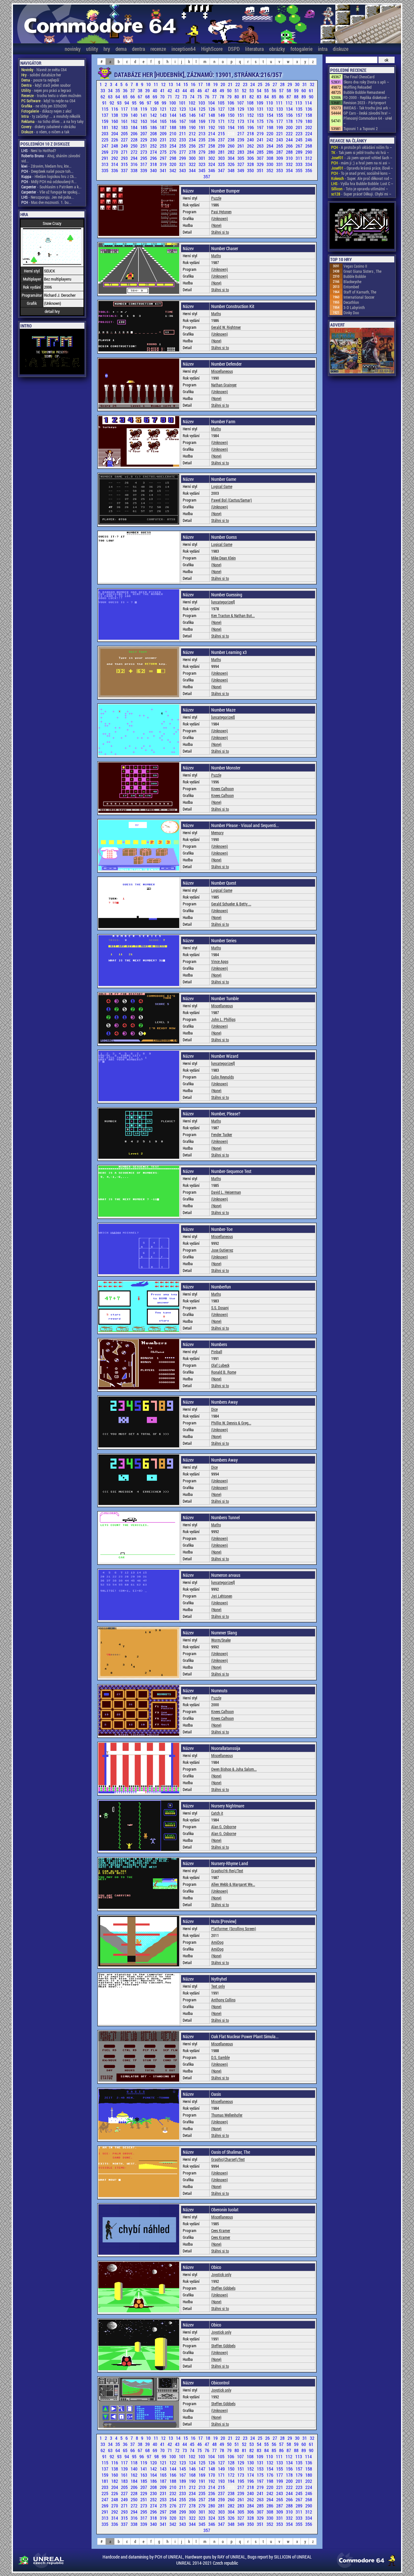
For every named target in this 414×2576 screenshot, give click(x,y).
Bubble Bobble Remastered (364, 92)
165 (164, 121)
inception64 (184, 49)
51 (237, 90)
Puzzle (216, 198)
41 (163, 90)
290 (309, 152)
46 (200, 90)
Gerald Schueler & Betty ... (231, 904)
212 (193, 133)
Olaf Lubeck (220, 1365)
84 (267, 97)
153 (261, 115)
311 (300, 158)
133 (280, 109)
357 (207, 177)
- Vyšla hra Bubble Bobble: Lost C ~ (362, 183)
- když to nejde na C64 (48, 101)
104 (212, 103)
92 (112, 103)
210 (173, 133)
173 (241, 121)
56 (274, 90)
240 (251, 140)
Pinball (217, 1352)
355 (300, 170)
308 (270, 158)
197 (261, 127)
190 (193, 127)
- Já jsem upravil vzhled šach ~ (362, 158)
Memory (217, 833)
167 (183, 121)
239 (241, 140)
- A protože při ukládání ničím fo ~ (362, 147)
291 (105, 158)
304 (232, 158)
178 (290, 121)
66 (133, 97)
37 (133, 90)
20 (223, 84)
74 (193, 97)
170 (212, 121)
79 (230, 97)
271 (125, 152)
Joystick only (221, 2274)
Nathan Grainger (224, 385)
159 (105, 121)
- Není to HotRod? (39, 150)
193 (222, 127)
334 (309, 164)
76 (207, 97)
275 (164, 152)
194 (232, 127)
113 (299, 103)
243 (280, 140)
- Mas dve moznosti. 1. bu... (46, 202)
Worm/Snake (221, 1640)
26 (268, 84)
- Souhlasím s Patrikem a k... (51, 187)
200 (290, 127)
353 (280, 170)
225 (105, 140)
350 (251, 170)
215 (222, 133)
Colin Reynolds (223, 1077)
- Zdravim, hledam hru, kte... (46, 166)
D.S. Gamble (220, 2057)
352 (270, 170)
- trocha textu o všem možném (51, 95)
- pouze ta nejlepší (40, 80)
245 (300, 140)
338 (135, 170)
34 (111, 90)
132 (270, 109)
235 (202, 140)
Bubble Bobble (355, 276)
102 (192, 103)
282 (232, 152)
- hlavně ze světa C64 (44, 70)
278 (193, 152)
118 (135, 109)
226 (115, 140)
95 (135, 103)
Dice (214, 1409)
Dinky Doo (351, 313)
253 (164, 146)
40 (155, 90)
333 (300, 164)
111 (280, 103)
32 (312, 84)
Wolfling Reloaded (358, 87)
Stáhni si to (220, 232)
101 (183, 103)
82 (252, 97)
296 (154, 158)
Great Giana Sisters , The (362, 271)
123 (183, 109)
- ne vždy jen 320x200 (44, 106)
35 (118, 90)
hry (107, 49)
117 (125, 109)
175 (261, 121)
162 (135, 121)
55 (267, 90)
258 (212, 146)
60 (304, 90)
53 (252, 90)
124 (193, 109)
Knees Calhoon (223, 789)
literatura (254, 49)
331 (280, 164)
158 (309, 115)
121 (164, 109)
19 (216, 84)
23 (246, 84)
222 (290, 133)
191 (202, 127)
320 (173, 164)
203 (105, 133)
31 (305, 84)
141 (144, 115)
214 (212, 133)
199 (280, 127)
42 (170, 90)
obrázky (277, 49)
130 (251, 109)
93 (120, 103)
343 (183, 170)
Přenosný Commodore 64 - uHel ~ (368, 121)
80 (237, 97)
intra (323, 49)
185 (144, 127)
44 (185, 90)
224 (309, 133)
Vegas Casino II (355, 266)
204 (115, 133)
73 (185, 97)
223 (300, 133)
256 (193, 146)
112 (289, 103)
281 (222, 152)
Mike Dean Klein (223, 558)
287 (280, 152)
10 (149, 84)
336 (115, 170)
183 (125, 127)
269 (105, 152)
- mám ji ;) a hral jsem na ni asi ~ (361, 163)
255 (183, 146)
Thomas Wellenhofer (227, 2115)
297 (164, 158)
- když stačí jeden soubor (46, 85)
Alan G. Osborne (224, 1827)
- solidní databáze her (41, 75)
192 (212, 127)
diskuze (341, 49)
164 (154, 121)
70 (163, 97)
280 (212, 152)
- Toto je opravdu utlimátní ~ (360, 189)
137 (105, 115)
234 (193, 140)
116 (115, 109)
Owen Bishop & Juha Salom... (234, 1769)
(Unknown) (220, 218)
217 (241, 133)
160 (115, 121)
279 (202, 152)
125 (202, 109)
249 (125, 146)
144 (173, 115)
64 (118, 97)
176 (270, 121)
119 (144, 109)
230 (154, 140)
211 (183, 133)
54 (260, 90)
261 (241, 146)
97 (150, 103)
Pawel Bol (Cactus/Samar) (232, 500)
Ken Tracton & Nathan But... (233, 615)
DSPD (234, 49)
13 (171, 84)
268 (309, 146)
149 (222, 115)
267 (300, 146)
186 (154, 127)
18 (208, 84)
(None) (216, 225)
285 (261, 152)
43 (178, 90)
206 (135, 133)
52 (245, 90)
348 (232, 170)
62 (103, 97)
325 (222, 164)
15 (186, 84)
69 (155, 97)
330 (270, 164)
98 (157, 103)
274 (154, 152)
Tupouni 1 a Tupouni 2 (361, 128)
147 (202, 115)
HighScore (212, 49)
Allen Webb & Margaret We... (233, 1884)
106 (231, 103)
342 (173, 170)
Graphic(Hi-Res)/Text (227, 1871)
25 (261, 84)
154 (270, 115)
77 (215, 97)
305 (241, 158)
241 (261, 140)
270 (115, 152)
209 (164, 133)
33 (103, 90)
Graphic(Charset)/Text (228, 2159)
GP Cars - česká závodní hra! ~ (367, 113)
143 (164, 115)
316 (135, 164)
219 (261, 133)
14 (179, 84)
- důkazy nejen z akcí (46, 111)
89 (304, 97)
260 (232, 146)
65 (126, 97)
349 (241, 170)
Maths (216, 256)
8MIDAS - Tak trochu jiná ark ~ (367, 108)
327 (241, 164)
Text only (218, 1986)
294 (135, 158)
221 (280, 133)
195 (241, 127)
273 (144, 152)
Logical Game (222, 486)
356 (309, 170)
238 (232, 140)
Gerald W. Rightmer (226, 327)
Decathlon (351, 302)
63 (111, 97)
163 (144, 121)
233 (183, 140)
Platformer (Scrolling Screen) (234, 1929)
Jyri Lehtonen (222, 1596)
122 (173, 109)
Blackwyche (352, 282)
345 (202, 170)
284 (251, 152)
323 (202, 164)
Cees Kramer (221, 2230)
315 (125, 164)
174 (251, 121)
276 (173, 152)
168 (193, 121)
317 (144, 164)
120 (154, 109)
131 (261, 109)
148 (212, 115)
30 (298, 84)
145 (183, 115)
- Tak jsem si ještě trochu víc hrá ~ (360, 152)
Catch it (217, 1813)
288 (290, 152)
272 (135, 152)
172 (232, 121)
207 (144, 133)
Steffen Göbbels (223, 2288)
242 (270, 140)
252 (154, 146)
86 (282, 97)
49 (222, 90)
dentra (138, 49)
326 (232, 164)
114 (308, 103)
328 (251, 164)
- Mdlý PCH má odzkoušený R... (49, 182)
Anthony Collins (223, 2000)
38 (141, 90)
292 (115, 158)
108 (251, 103)
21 (231, 84)
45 (193, 90)
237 (222, 140)
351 (261, 170)
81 (245, 97)
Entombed (351, 287)
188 (173, 127)
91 (105, 103)
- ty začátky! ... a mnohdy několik (51, 116)
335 (105, 170)
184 (135, 127)
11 (156, 84)
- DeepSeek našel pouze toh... (47, 171)
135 (300, 109)
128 (232, 109)
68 (148, 97)
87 (289, 97)
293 (125, 158)
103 (202, 103)
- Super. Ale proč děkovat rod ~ (362, 178)
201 (300, 127)
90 (311, 97)
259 (222, 146)
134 (290, 109)
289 (300, 152)
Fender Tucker (222, 1134)
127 (222, 109)
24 (253, 84)
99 (164, 103)
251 (144, 146)
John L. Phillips (223, 1019)
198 (270, 127)
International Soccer (359, 297)
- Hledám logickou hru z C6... (49, 176)
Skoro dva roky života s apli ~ (366, 82)
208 (154, 133)
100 (173, 103)
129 (241, 109)
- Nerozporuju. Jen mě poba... (48, 197)
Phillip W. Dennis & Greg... (231, 1423)
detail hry (52, 311)
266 (290, 146)
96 (142, 103)
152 (251, 115)
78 (222, 97)
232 (173, 140)
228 (135, 140)
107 (241, 103)
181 (105, 127)
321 (183, 164)
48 (215, 90)
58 (289, 90)
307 (261, 158)
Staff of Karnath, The (360, 292)
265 (280, 146)
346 (212, 170)
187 (164, 127)
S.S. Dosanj (220, 1308)
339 (144, 170)
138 (115, 115)
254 (173, 146)
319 (164, 164)
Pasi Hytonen (221, 212)
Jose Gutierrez (222, 1250)
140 (135, 115)
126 (212, 109)
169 (202, 121)
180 (309, 121)
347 (222, 170)
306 (251, 158)
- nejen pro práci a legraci (46, 90)
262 (251, 146)
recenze (158, 49)
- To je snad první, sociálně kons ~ (361, 173)
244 (290, 140)
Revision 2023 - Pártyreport (365, 103)
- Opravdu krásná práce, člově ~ (362, 168)
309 (280, 158)
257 (202, 146)
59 (297, 90)
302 (212, 158)
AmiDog (217, 1942)
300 (193, 158)
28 (283, 84)
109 (260, 103)
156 (290, 115)
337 (125, 170)
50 (230, 90)
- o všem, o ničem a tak (45, 132)
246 (309, 140)
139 (125, 115)
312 (309, 158)
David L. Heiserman (226, 1192)
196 (251, 127)
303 (222, 158)
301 (202, 158)
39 (148, 90)
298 (173, 158)
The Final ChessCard (359, 77)
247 (105, 146)
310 (290, 158)
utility (92, 49)
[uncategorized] (223, 602)
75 (200, 97)
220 (270, 133)
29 (290, 84)
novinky (73, 49)
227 (125, 140)
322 (193, 164)
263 (261, 146)
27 (275, 84)
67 (141, 97)
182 (115, 127)
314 (115, 164)
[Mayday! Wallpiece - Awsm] (362, 226)
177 (280, 121)
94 (127, 103)
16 (194, 84)
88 (297, 97)
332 (290, 164)
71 (170, 97)
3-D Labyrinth (354, 307)
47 (207, 90)
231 (164, 140)
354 (290, 170)
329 (261, 164)
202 (309, 127)
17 (201, 84)
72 (178, 97)
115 (105, 109)
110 (270, 103)
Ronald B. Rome (224, 1372)
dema (121, 49)
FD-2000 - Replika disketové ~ (367, 97)
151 (241, 115)
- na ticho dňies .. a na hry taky (52, 121)
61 (311, 90)
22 (238, 84)
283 (241, 152)
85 (274, 97)
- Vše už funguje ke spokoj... (51, 192)
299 (183, 158)
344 (193, 170)
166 (173, 121)
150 (232, 115)
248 (115, 146)
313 (105, 164)
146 (193, 115)
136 (309, 109)
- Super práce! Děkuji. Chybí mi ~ (361, 194)
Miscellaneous (222, 371)
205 (125, 133)
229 (144, 140)
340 (154, 170)
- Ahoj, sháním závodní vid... (51, 158)
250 (135, 146)
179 (300, 121)
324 (212, 164)
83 (260, 97)
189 (183, 127)
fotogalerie (301, 49)
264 (270, 146)
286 (270, 152)
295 (144, 158)
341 (164, 170)
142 (154, 115)
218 (251, 133)
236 (212, 140)
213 (202, 133)
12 (164, 84)
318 (154, 164)
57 (282, 90)
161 (125, 121)
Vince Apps (220, 961)
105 (222, 103)
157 (300, 115)
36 (126, 90)
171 (222, 121)
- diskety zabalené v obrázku (49, 127)
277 (183, 152)
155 (280, 115)
